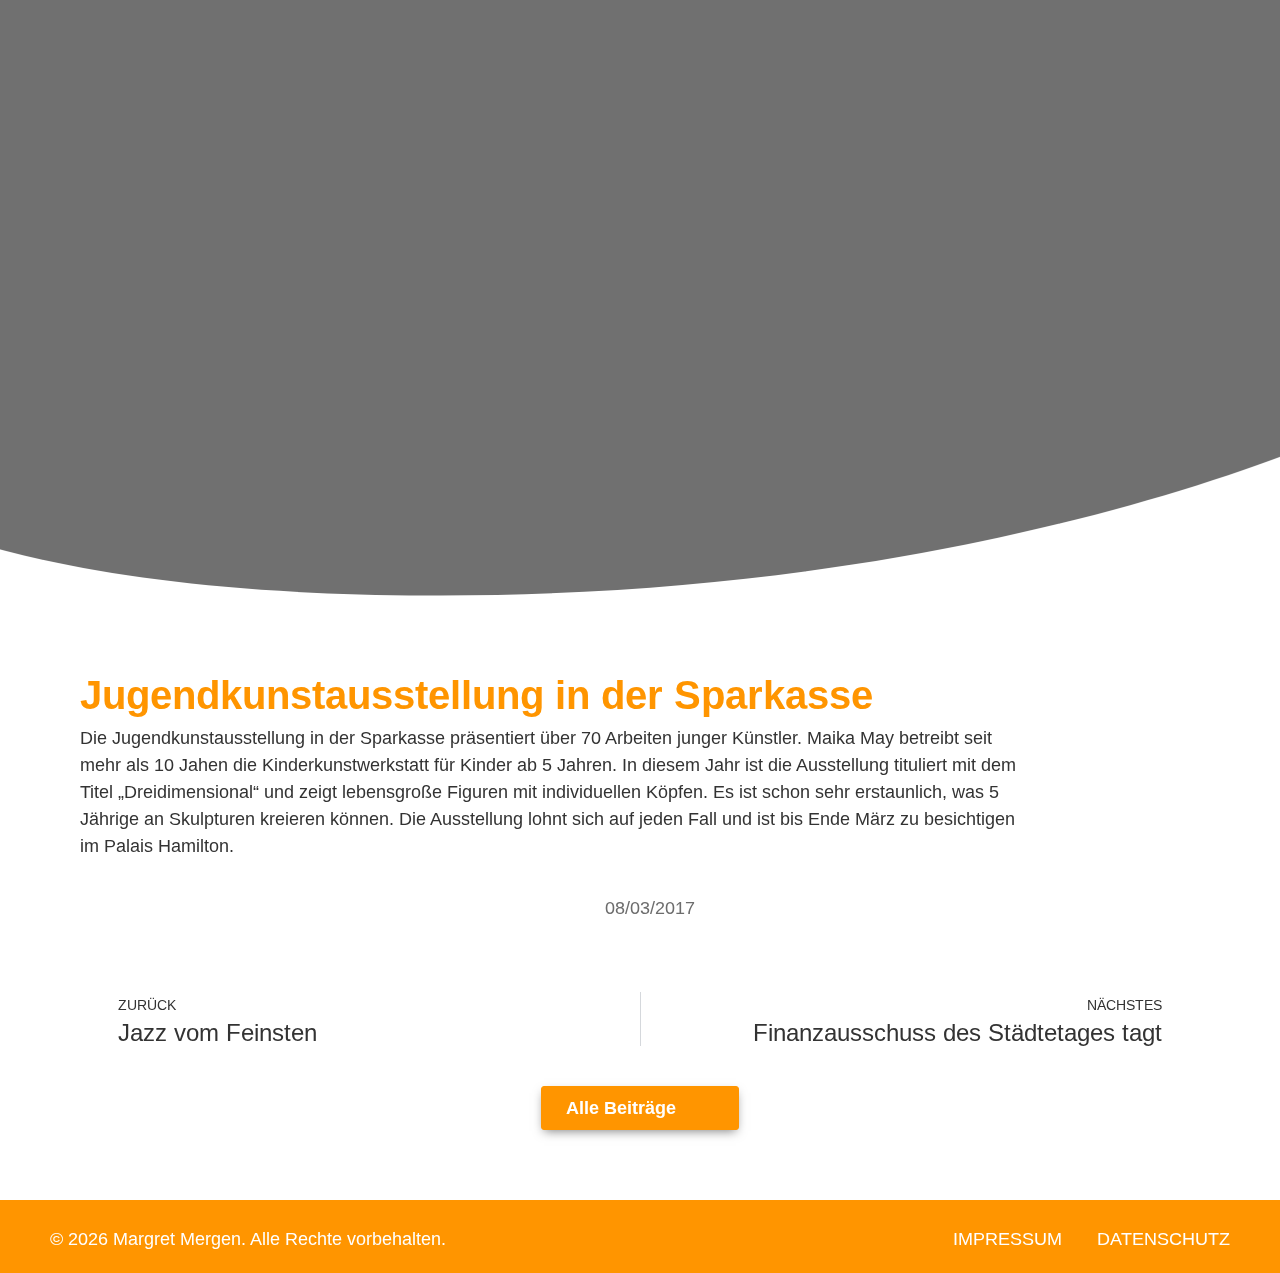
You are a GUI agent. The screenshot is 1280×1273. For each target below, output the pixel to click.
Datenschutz (1163, 1239)
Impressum (1007, 1239)
